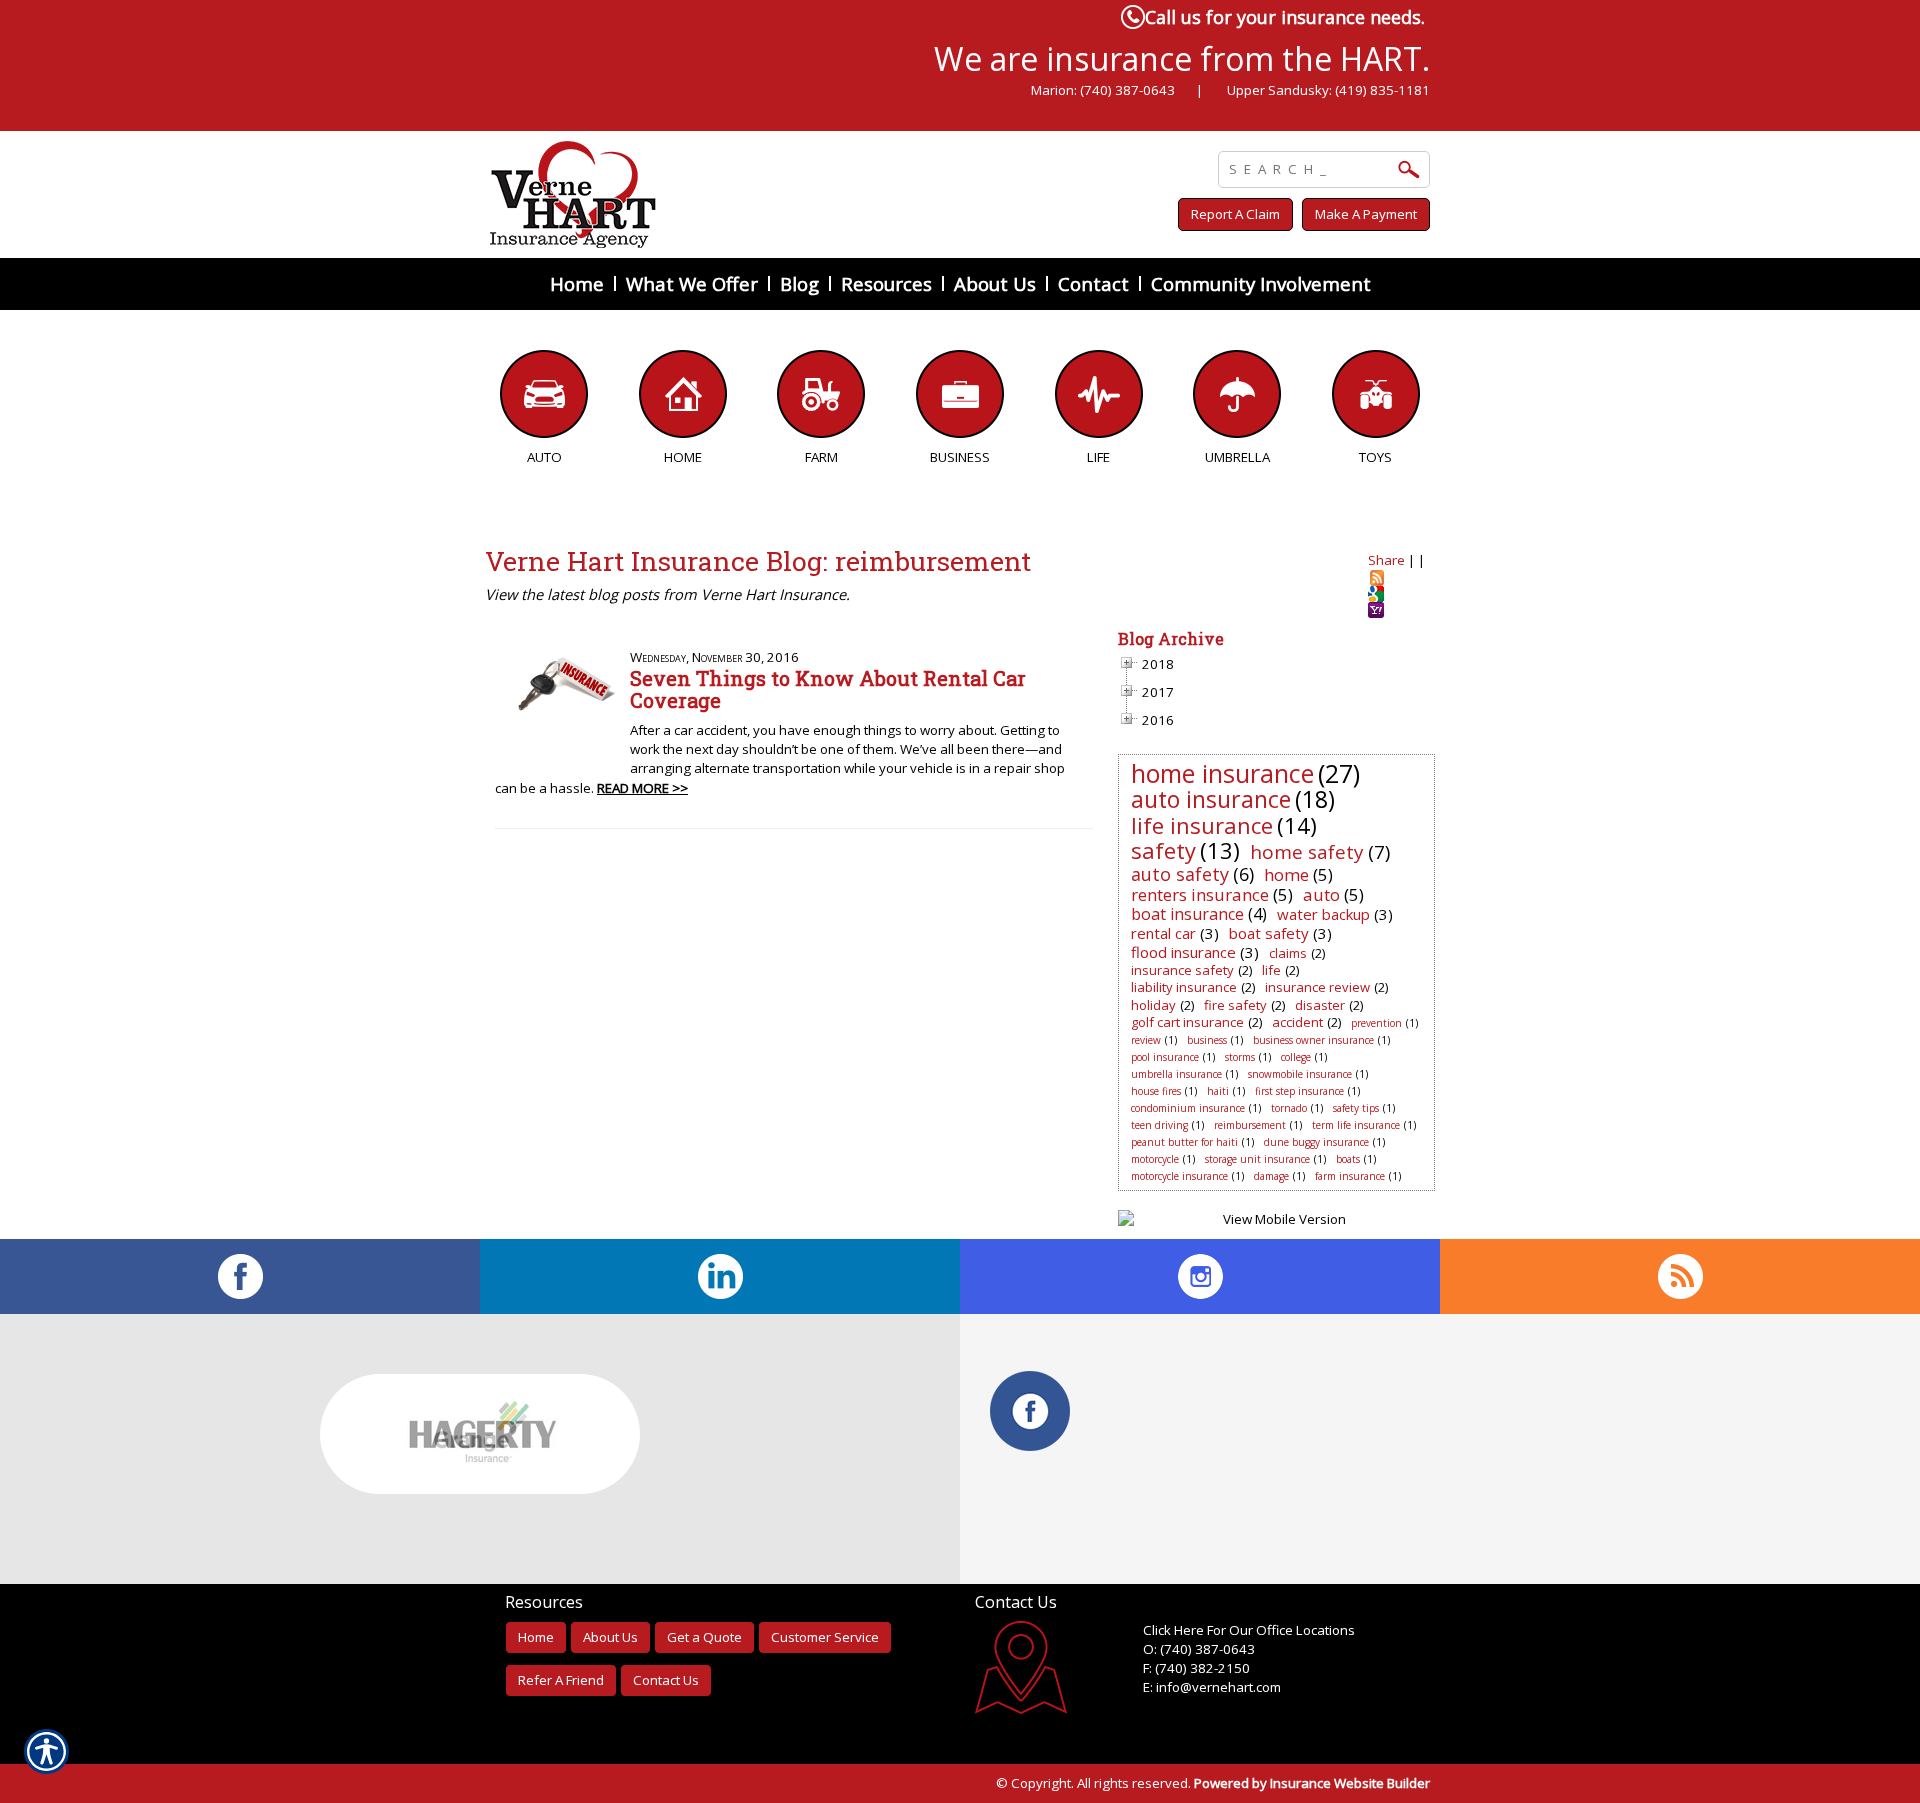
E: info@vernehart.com (1212, 1687)
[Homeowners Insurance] (683, 399)
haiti (1218, 1091)
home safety (1307, 852)
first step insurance (1299, 1091)
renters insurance (1200, 894)
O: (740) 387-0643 (1199, 1649)
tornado (1289, 1108)
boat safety (1269, 933)
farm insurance (1350, 1176)
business (1207, 1040)
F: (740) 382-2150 (1196, 1668)
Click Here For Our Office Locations (1249, 1630)
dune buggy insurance (1316, 1142)
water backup (1323, 914)
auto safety (1180, 874)
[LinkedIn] (720, 1276)
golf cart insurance (1187, 1022)
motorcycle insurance (1179, 1176)
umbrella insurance (1176, 1074)
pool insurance (1165, 1057)
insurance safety (1182, 970)
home (1286, 874)
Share (1386, 560)
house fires (1156, 1091)
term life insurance (1356, 1125)
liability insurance (1184, 987)
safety (1163, 850)
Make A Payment (1366, 214)
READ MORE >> (642, 788)
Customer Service (825, 1637)
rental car (1163, 933)
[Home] (758, 194)
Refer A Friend (561, 1680)
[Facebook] (240, 1276)
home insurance (1222, 773)
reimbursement (1250, 1125)
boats (1348, 1159)
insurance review (1317, 987)
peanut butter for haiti (1184, 1142)
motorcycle (1155, 1159)
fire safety (1235, 1005)
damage (1271, 1176)
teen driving (1159, 1125)
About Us (610, 1637)
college (1296, 1057)
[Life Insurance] (1098, 399)
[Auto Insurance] (544, 399)
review (1146, 1040)
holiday (1153, 1005)
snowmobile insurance (1300, 1074)
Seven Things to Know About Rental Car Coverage (828, 689)
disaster (1320, 1005)
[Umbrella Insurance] (1237, 399)
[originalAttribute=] (1680, 1276)
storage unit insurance (1257, 1159)
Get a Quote (704, 1637)
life (1271, 970)
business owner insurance (1313, 1040)
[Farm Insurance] (821, 399)
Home (536, 1637)
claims (1288, 953)
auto (1321, 894)
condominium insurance (1188, 1108)
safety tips (1356, 1108)
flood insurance (1183, 952)
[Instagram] (1200, 1276)
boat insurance (1187, 914)
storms (1240, 1057)
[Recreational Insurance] (1375, 399)
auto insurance (1211, 799)
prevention (1376, 1023)
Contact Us (666, 1680)
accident (1297, 1022)
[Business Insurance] (960, 399)
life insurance (1202, 825)
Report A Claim (1235, 214)
